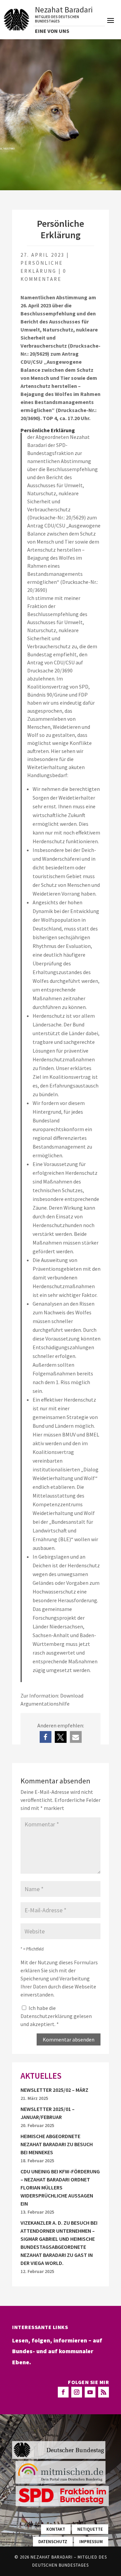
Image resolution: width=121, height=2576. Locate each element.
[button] (46, 1737)
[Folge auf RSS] (104, 2392)
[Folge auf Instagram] (77, 2392)
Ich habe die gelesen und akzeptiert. (56, 2016)
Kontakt (56, 2529)
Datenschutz (53, 2542)
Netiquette (90, 2529)
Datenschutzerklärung (47, 2016)
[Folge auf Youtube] (90, 2392)
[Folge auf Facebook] (63, 2392)
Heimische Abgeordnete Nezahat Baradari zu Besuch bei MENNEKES (57, 2144)
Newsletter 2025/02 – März (54, 2090)
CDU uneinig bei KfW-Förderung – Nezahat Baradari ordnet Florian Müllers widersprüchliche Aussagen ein (60, 2187)
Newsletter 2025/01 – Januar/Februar (48, 2113)
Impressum (91, 2542)
